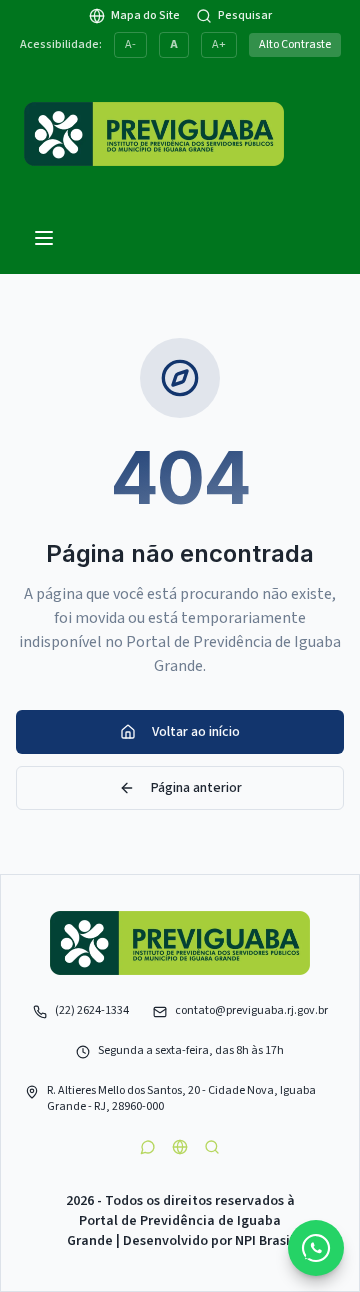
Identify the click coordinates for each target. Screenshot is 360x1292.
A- (130, 44)
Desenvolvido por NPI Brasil (208, 1241)
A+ (219, 44)
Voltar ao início (196, 732)
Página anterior (196, 788)
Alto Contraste (295, 44)
